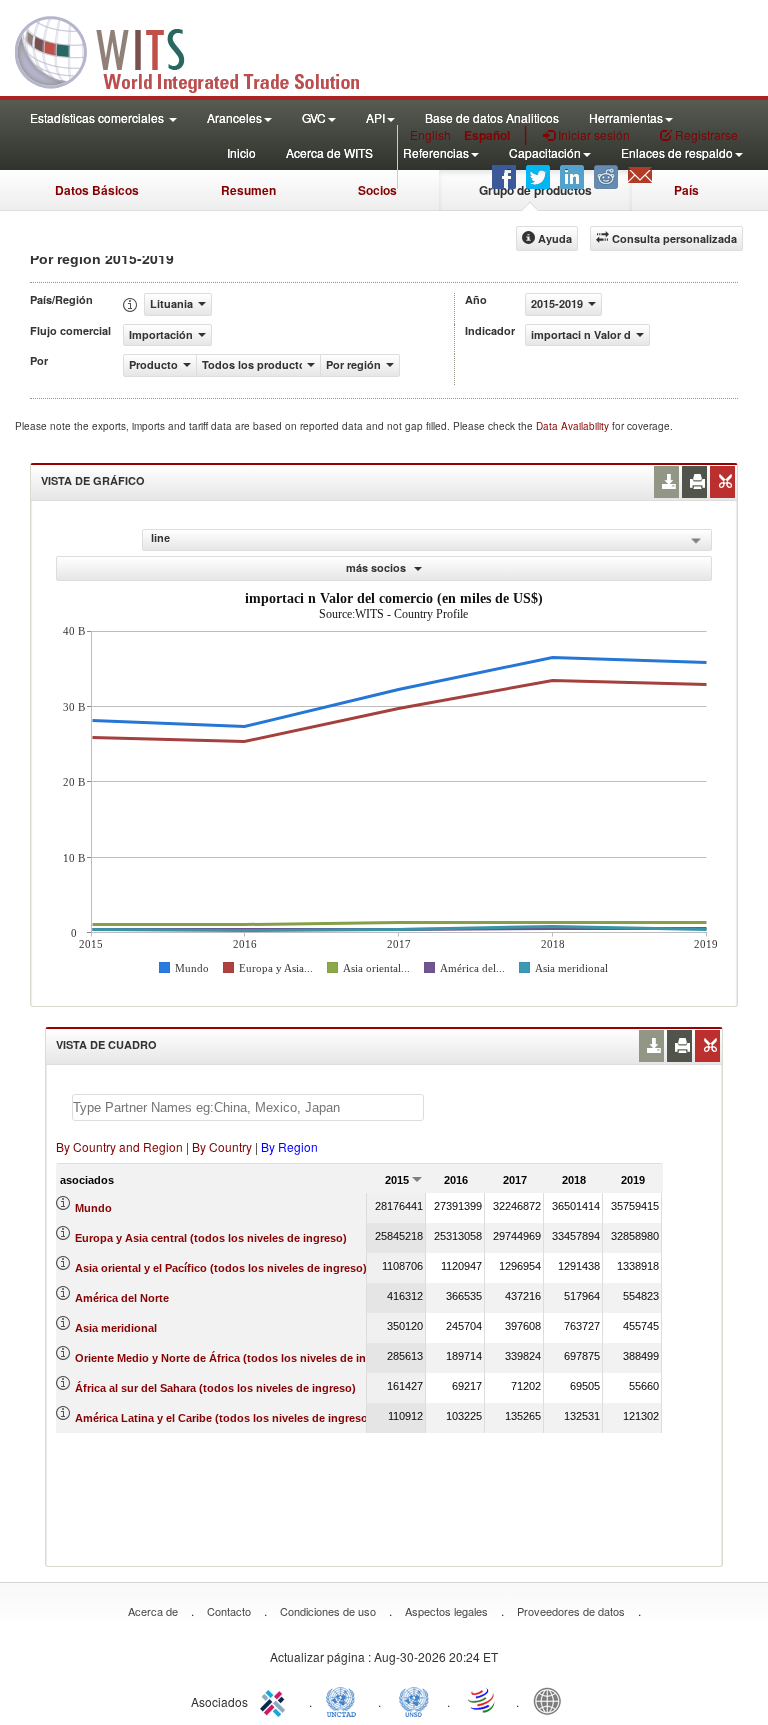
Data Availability (574, 426)
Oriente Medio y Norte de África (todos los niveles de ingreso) (237, 1358)
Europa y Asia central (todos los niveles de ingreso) (211, 1238)
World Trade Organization (483, 1700)
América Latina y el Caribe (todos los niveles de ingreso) (223, 1418)
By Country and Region (119, 1146)
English (430, 134)
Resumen (248, 190)
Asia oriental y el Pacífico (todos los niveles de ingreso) (221, 1268)
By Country (222, 1146)
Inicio (241, 152)
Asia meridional (116, 1328)
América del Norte (122, 1298)
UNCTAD (345, 1700)
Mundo (93, 1208)
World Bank (552, 1700)
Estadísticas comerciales (98, 117)
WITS (200, 50)
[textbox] (248, 1107)
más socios (377, 567)
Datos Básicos (97, 190)
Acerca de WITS (329, 152)
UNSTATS (414, 1700)
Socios (377, 190)
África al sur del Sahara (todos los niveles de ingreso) (215, 1388)
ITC (276, 1700)
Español (487, 135)
